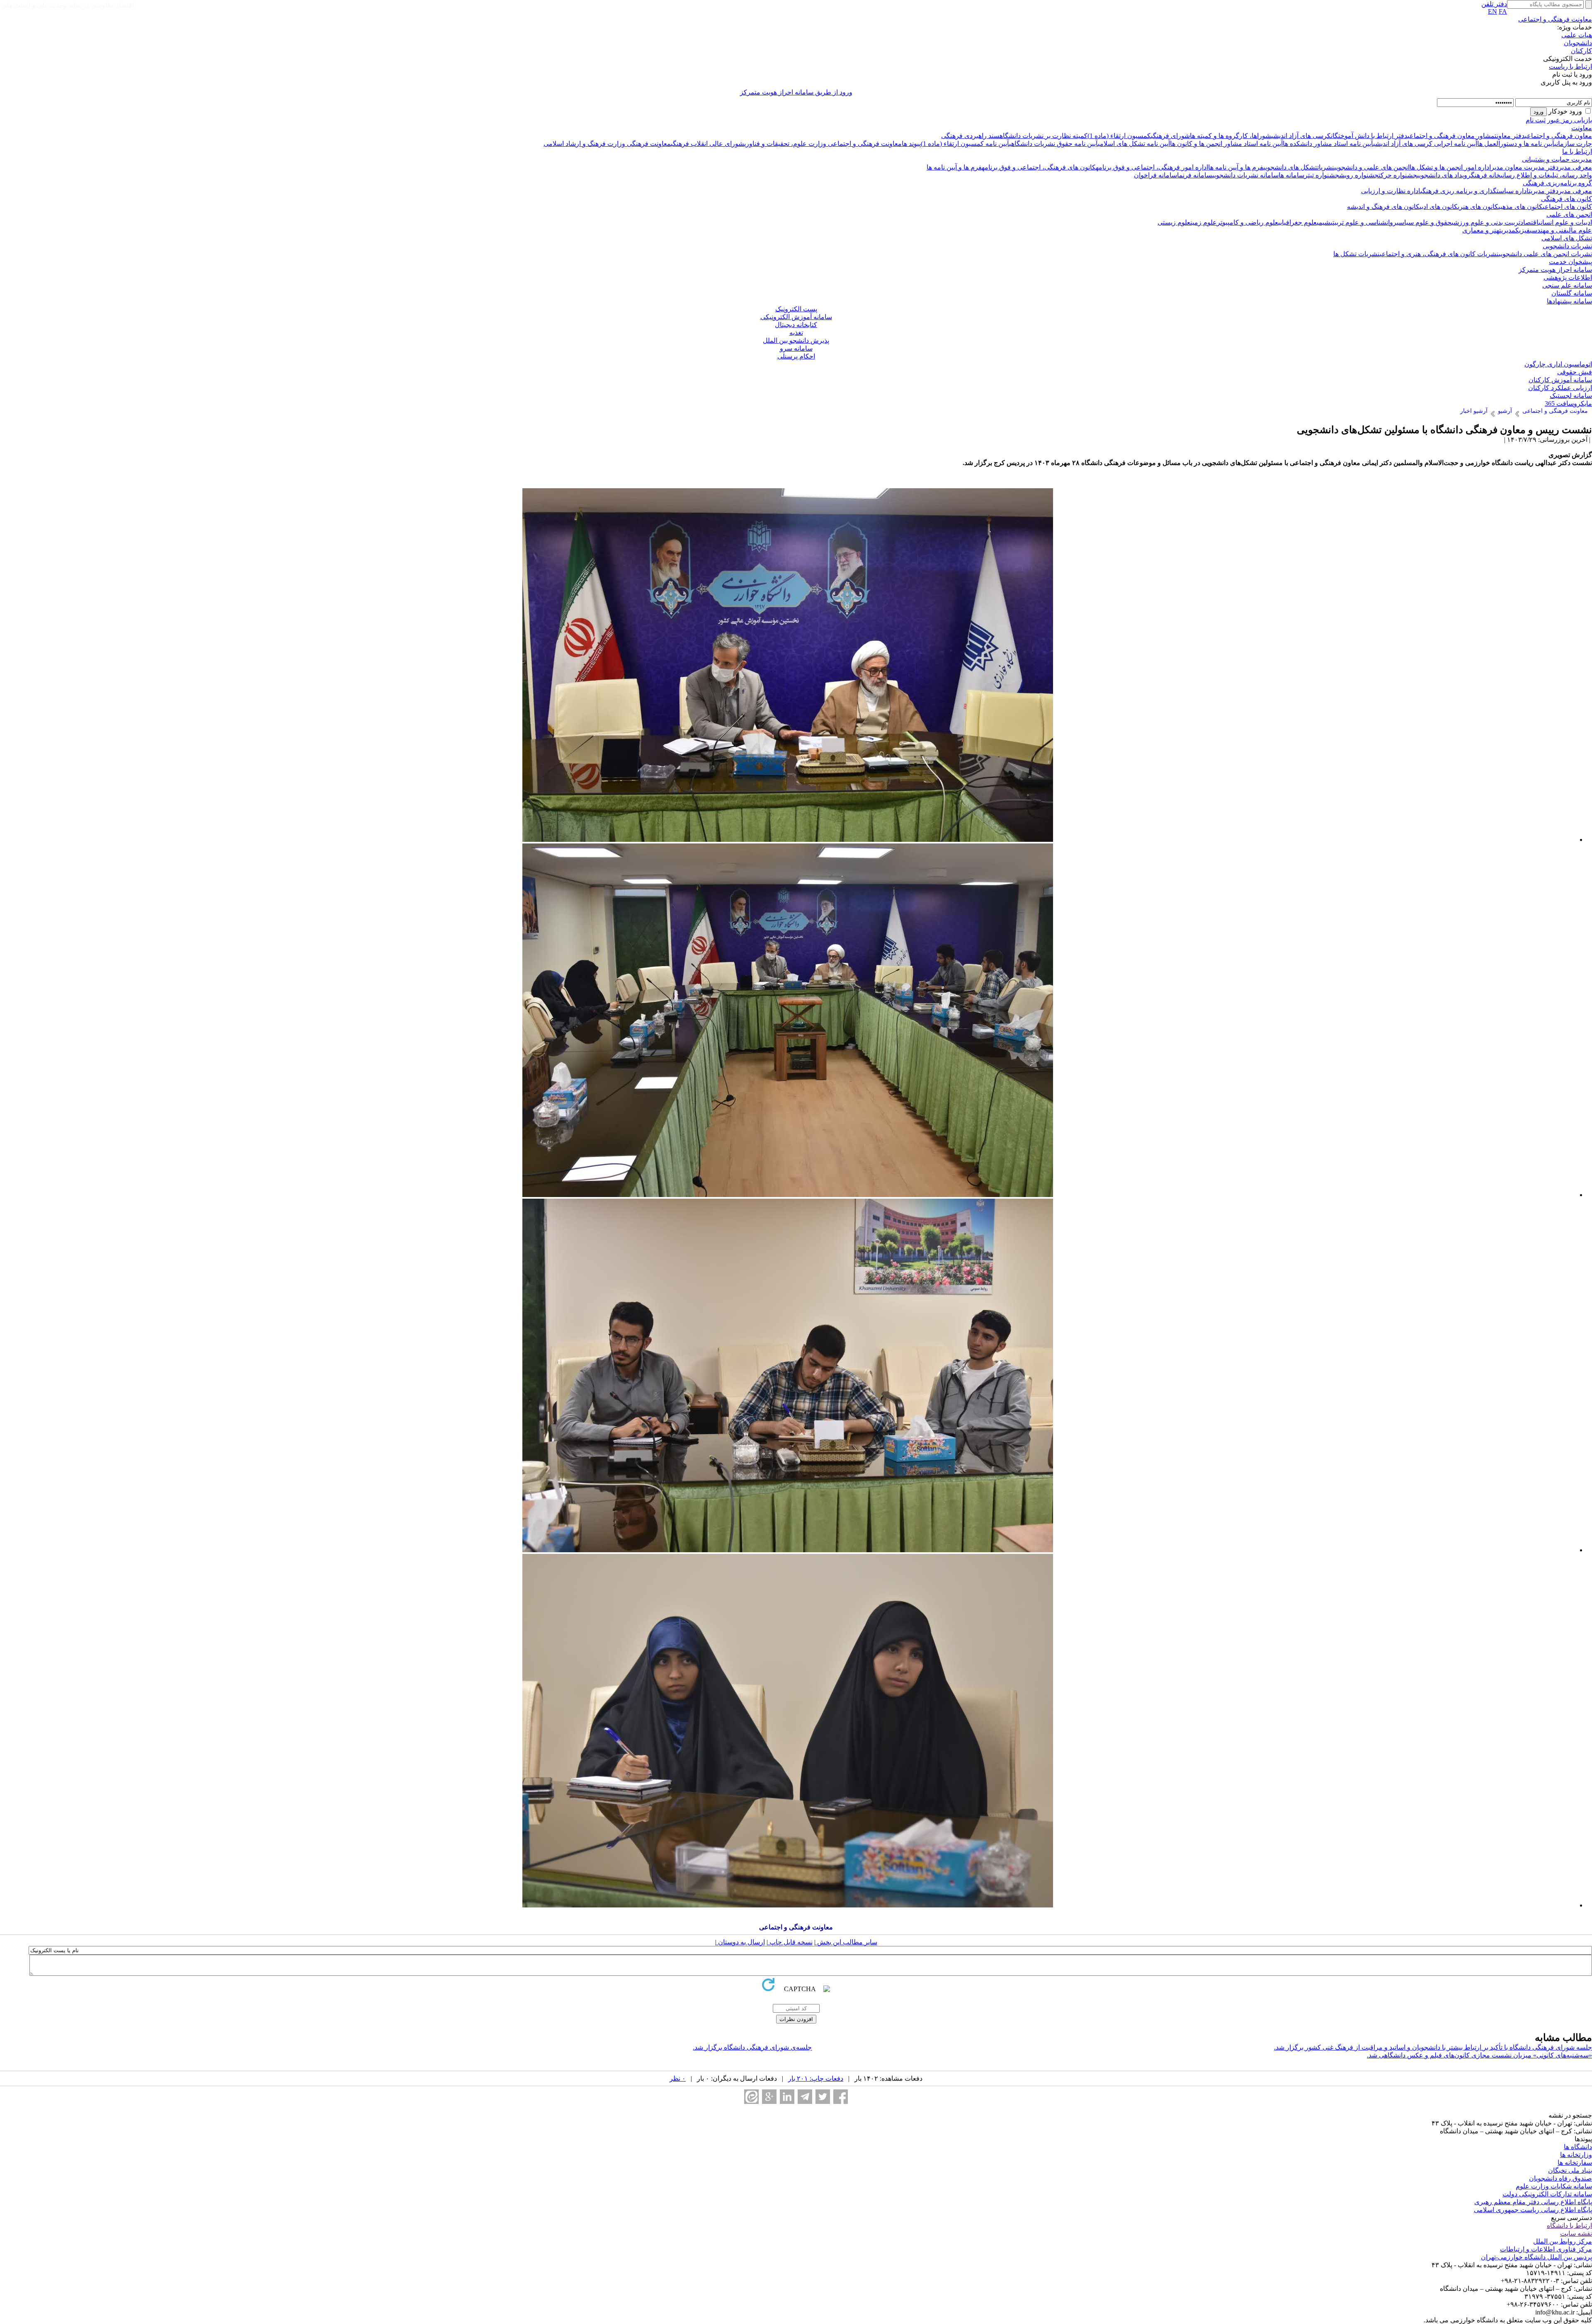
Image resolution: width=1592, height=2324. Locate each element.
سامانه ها (1291, 175)
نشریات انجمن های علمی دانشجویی (1545, 254)
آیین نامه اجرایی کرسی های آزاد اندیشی (1425, 144)
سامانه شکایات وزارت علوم (1554, 2186)
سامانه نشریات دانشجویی (1245, 175)
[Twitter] (823, 2097)
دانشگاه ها (1578, 2147)
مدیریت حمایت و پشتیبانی (1557, 159)
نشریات (1326, 167)
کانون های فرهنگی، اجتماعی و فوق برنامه (1039, 167)
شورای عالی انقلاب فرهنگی (707, 144)
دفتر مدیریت (1540, 167)
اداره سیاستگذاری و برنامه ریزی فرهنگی (1474, 191)
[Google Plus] (769, 2097)
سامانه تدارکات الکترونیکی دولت (1547, 2194)
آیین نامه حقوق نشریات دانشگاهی (1053, 144)
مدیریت (1507, 230)
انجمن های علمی (1569, 214)
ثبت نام (1536, 120)
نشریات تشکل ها (1357, 254)
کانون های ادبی (1439, 207)
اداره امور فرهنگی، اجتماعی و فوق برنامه (1152, 167)
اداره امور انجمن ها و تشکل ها (1450, 167)
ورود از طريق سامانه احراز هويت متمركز (796, 92)
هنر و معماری (1481, 230)
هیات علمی (1577, 35)
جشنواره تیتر (1322, 175)
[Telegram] (805, 2097)
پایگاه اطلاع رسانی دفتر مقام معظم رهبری (1533, 2202)
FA (1503, 11)
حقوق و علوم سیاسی (1424, 222)
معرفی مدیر (1575, 167)
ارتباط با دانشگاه (1569, 2226)
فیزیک (1523, 230)
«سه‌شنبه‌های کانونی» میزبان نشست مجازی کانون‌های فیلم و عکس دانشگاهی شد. (1479, 2055)
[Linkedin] (787, 2097)
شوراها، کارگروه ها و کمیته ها (1230, 136)
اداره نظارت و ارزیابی (1391, 191)
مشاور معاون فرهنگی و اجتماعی (1451, 136)
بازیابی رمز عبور (1570, 120)
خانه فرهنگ (1486, 175)
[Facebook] (841, 2097)
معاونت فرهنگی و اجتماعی (1555, 19)
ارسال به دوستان (741, 1942)
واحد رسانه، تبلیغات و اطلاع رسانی (1546, 175)
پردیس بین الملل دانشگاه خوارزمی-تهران (1536, 2257)
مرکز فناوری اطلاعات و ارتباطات (1546, 2249)
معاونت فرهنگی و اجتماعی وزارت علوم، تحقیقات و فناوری (823, 144)
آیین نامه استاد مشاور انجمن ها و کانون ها (1226, 144)
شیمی (1324, 222)
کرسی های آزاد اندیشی (1301, 136)
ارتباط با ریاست (1570, 67)
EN (1492, 11)
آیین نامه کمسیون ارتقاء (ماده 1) (965, 144)
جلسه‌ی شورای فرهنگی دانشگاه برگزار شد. (752, 2047)
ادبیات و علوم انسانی (1565, 222)
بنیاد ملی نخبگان (1570, 2170)
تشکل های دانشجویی (1290, 167)
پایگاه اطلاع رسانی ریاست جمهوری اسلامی (1533, 2210)
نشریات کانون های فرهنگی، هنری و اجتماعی (1439, 254)
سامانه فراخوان (1155, 175)
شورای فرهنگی (1170, 136)
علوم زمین (1204, 222)
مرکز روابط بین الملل (1563, 2241)
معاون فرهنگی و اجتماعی (1558, 136)
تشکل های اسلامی (1567, 238)
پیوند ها (911, 144)
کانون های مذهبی (1520, 207)
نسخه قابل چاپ (790, 1942)
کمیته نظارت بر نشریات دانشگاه (1044, 136)
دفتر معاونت (1510, 136)
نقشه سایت (1576, 2233)
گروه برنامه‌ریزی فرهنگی (1557, 183)
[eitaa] (751, 2097)
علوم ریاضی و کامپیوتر (1247, 222)
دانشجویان (1578, 43)
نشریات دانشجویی (1567, 246)
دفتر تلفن (1494, 4)
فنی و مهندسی (1548, 230)
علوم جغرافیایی (1297, 222)
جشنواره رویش (1359, 175)
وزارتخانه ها (1576, 2155)
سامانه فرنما (1195, 175)
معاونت (1582, 128)
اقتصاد (1529, 222)
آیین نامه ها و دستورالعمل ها (1516, 144)
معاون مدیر (1507, 167)
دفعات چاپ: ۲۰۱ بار (816, 2078)
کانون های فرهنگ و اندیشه (1383, 207)
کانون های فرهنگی (1567, 199)
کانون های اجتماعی (1567, 207)
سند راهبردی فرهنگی (970, 136)
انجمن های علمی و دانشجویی (1372, 167)
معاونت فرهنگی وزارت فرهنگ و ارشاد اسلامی (607, 144)
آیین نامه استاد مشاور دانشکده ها (1328, 144)
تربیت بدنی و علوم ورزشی (1486, 222)
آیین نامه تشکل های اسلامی (1134, 144)
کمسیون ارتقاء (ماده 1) (1119, 136)
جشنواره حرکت (1398, 175)
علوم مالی (1579, 230)
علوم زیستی (1174, 222)
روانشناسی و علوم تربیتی (1364, 222)
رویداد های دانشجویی (1444, 175)
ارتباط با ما (1577, 151)
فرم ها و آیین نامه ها (1236, 167)
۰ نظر (678, 2078)
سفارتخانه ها (1575, 2163)
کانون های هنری (1478, 207)
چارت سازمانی (1573, 144)
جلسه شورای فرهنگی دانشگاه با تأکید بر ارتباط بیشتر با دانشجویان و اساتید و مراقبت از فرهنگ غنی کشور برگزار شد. (1433, 2047)
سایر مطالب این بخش (846, 1942)
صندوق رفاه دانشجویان (1560, 2178)
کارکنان (1581, 51)
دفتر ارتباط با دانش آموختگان (1369, 136)
